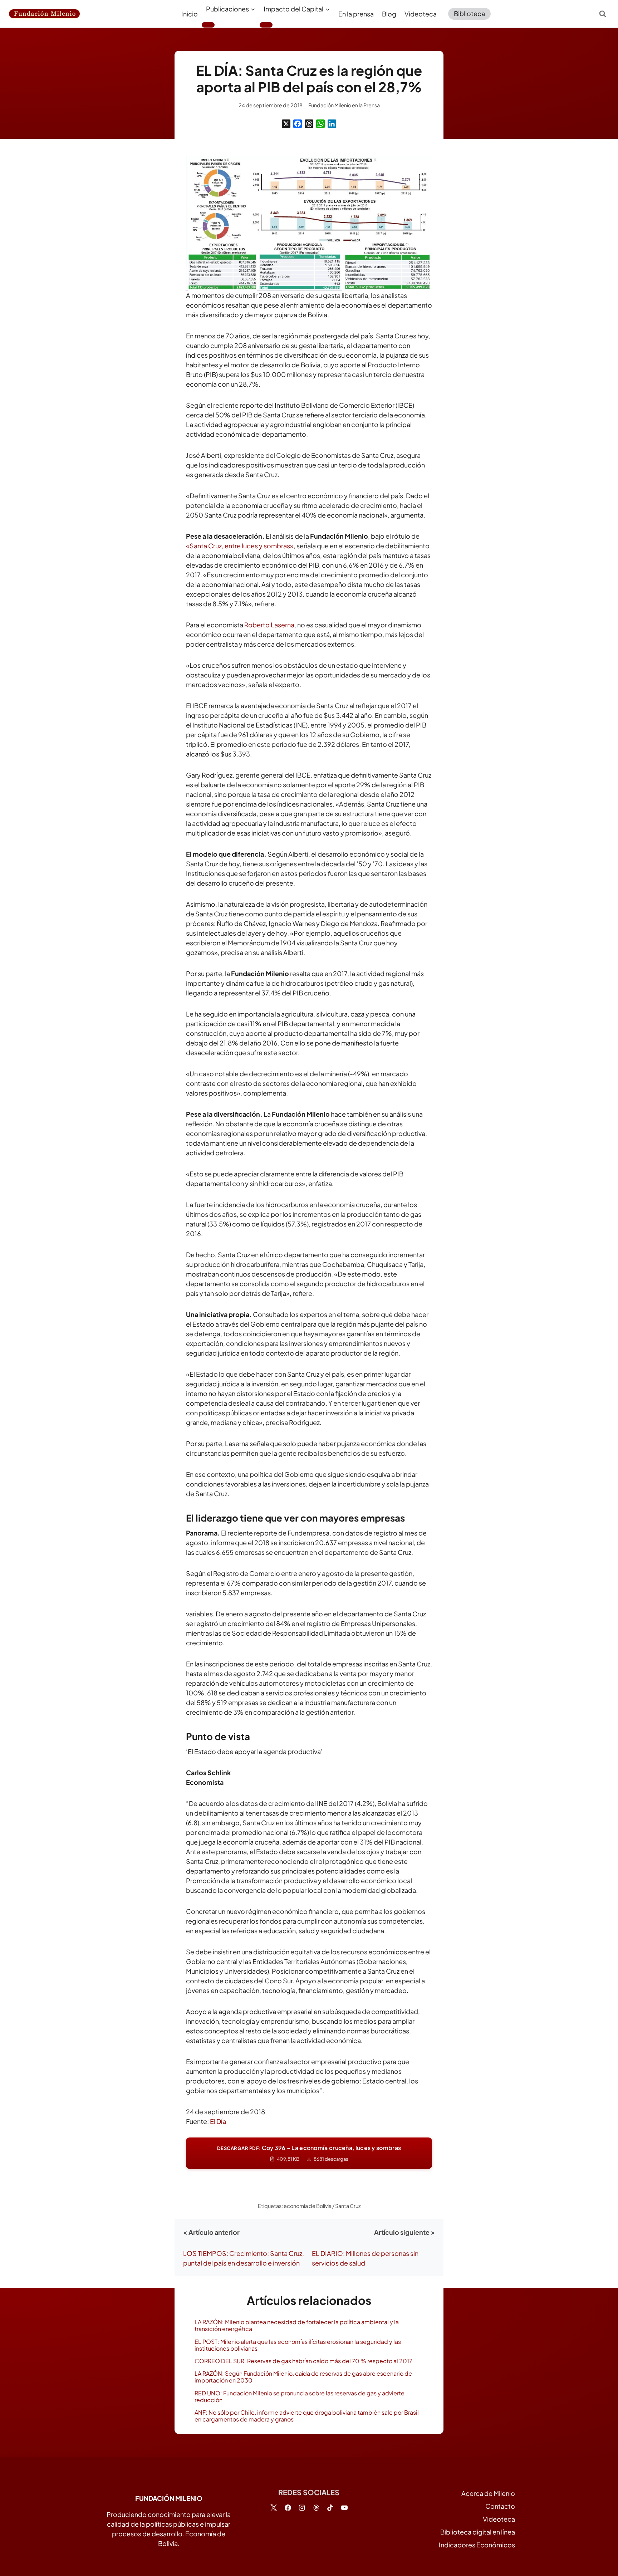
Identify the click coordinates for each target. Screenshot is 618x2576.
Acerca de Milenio (488, 2493)
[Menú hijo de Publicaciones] (208, 25)
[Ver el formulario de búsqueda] (603, 14)
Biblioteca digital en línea (478, 2532)
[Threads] (309, 124)
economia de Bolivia (308, 2206)
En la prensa (356, 14)
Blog (389, 14)
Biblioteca (469, 13)
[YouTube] (344, 2508)
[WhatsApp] (320, 124)
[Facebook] (298, 124)
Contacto (500, 2506)
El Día (218, 2121)
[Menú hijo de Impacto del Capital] (266, 25)
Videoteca (421, 14)
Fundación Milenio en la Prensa (344, 105)
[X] (286, 124)
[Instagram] (302, 2508)
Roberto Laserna (269, 625)
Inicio (190, 14)
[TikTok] (330, 2508)
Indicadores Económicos (477, 2545)
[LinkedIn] (332, 124)
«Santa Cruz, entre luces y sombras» (240, 546)
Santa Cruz (348, 2206)
